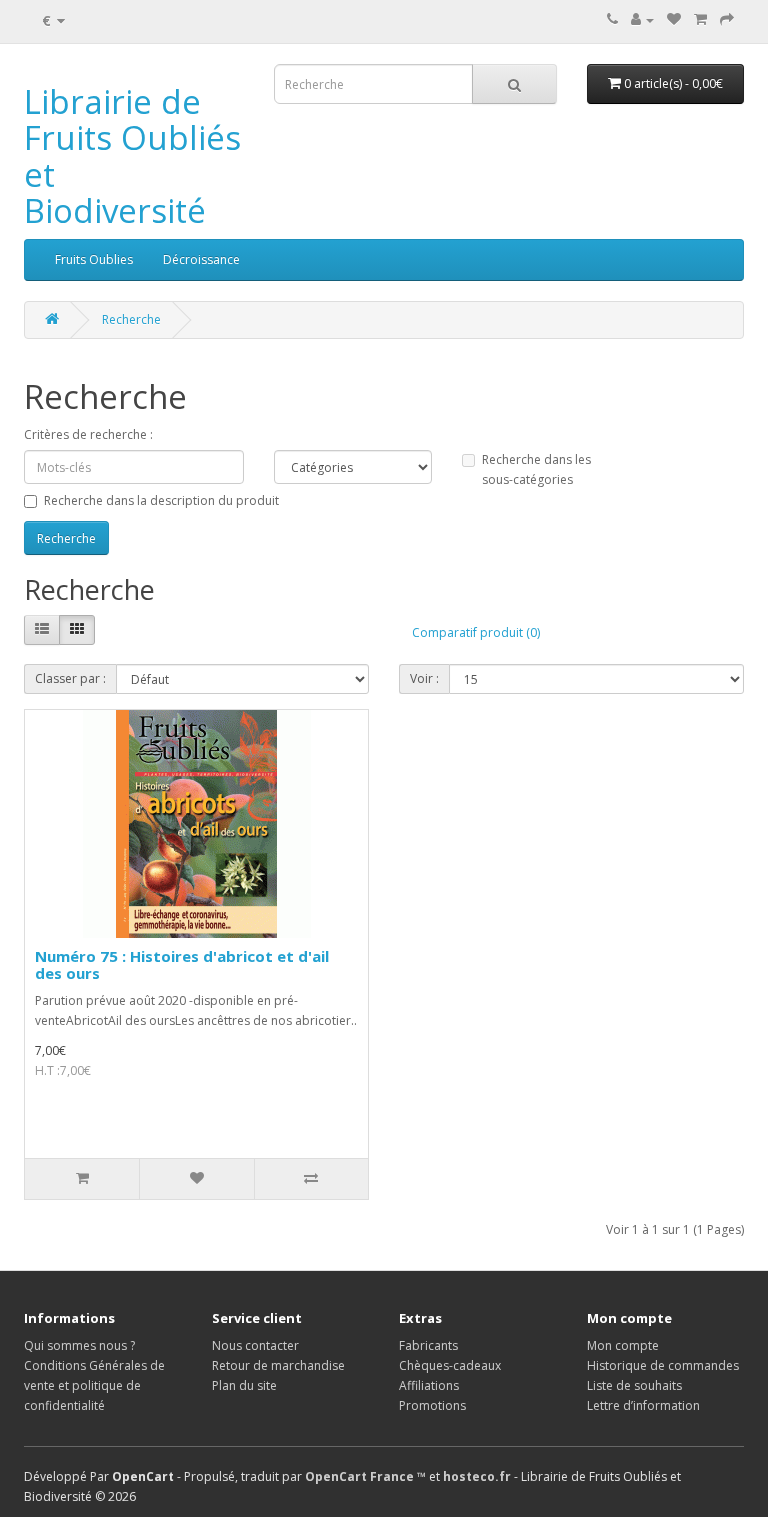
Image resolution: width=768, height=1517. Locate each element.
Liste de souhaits (634, 1385)
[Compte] (642, 19)
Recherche (131, 319)
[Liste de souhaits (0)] (674, 19)
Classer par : (70, 678)
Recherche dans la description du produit (161, 500)
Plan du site (244, 1385)
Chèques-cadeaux (450, 1365)
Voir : (424, 678)
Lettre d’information (643, 1405)
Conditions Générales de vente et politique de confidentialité (94, 1385)
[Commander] (727, 19)
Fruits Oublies (94, 259)
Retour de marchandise (278, 1365)
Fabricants (428, 1345)
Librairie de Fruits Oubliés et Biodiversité (132, 156)
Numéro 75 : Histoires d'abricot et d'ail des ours (182, 964)
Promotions (432, 1405)
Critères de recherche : (88, 434)
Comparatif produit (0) (476, 632)
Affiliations (429, 1385)
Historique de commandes (663, 1365)
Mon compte (623, 1345)
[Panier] (700, 19)
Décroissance (201, 259)
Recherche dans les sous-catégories (536, 469)
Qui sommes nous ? (79, 1345)
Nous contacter (255, 1345)
